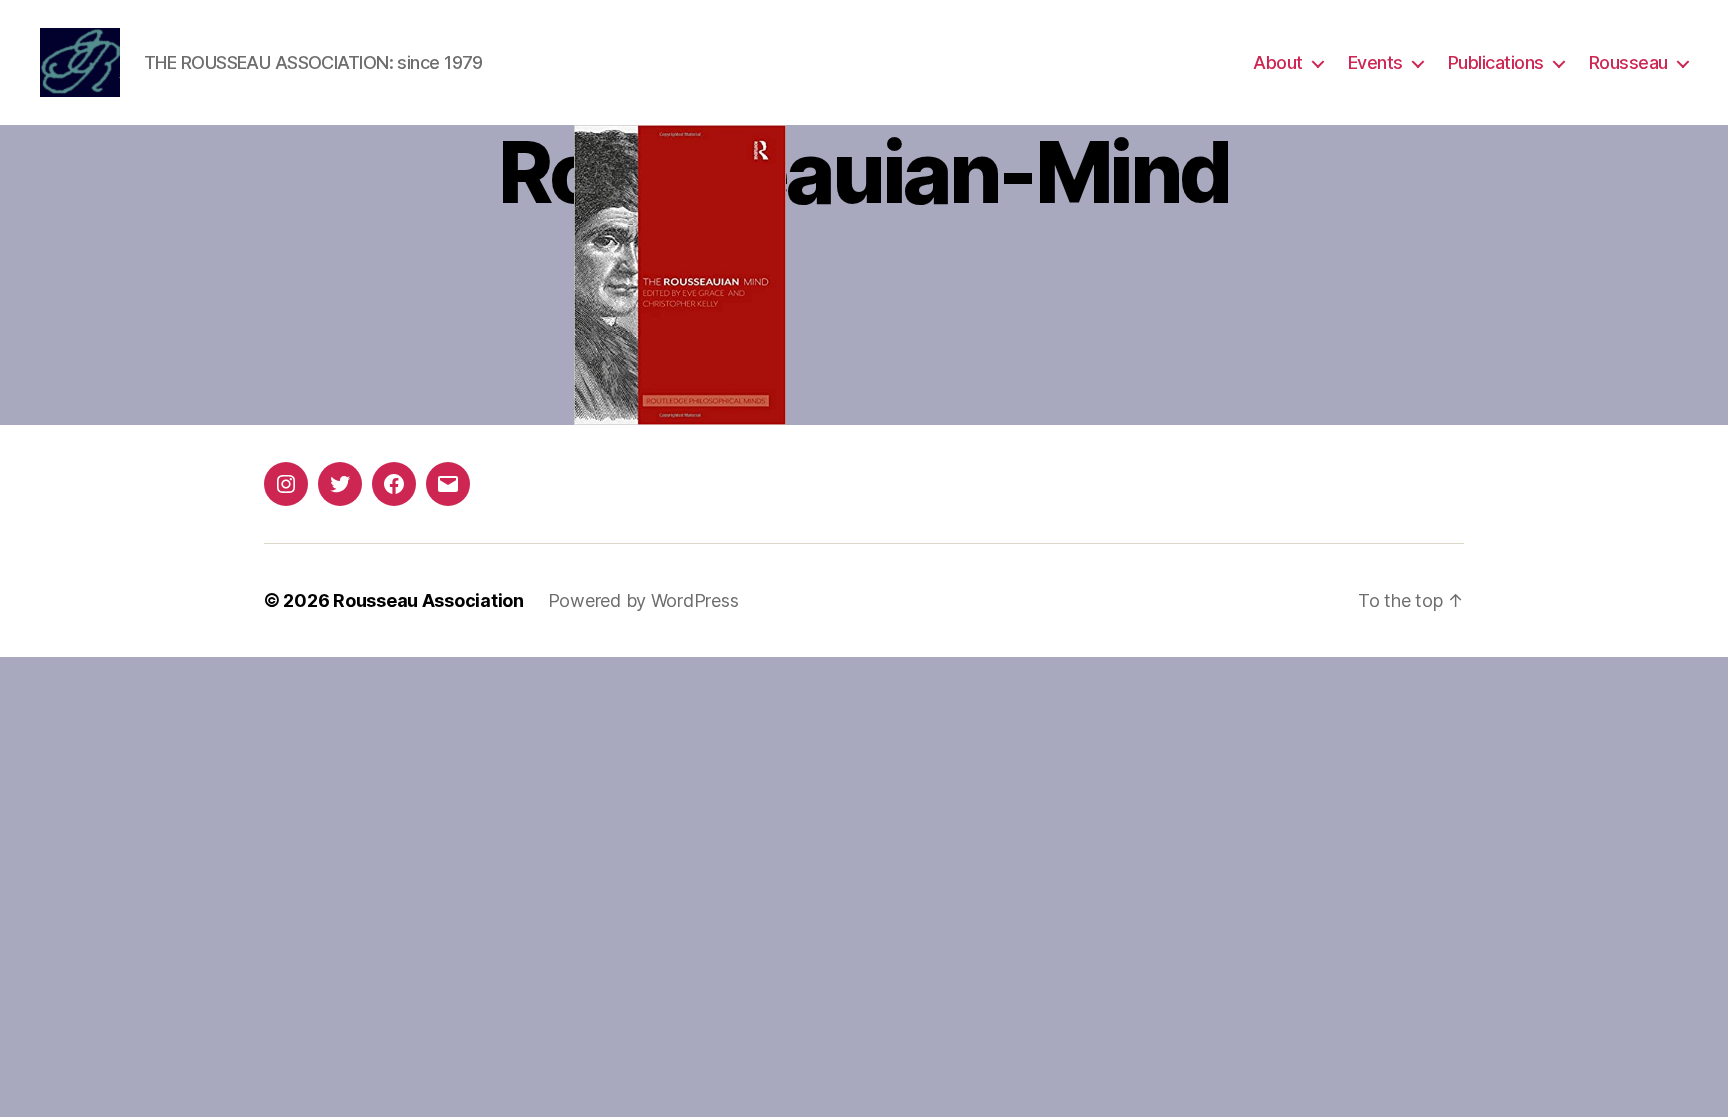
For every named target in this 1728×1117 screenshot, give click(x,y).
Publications (1496, 62)
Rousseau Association (428, 600)
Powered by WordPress (643, 600)
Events (1375, 62)
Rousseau (1628, 62)
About (1278, 62)
